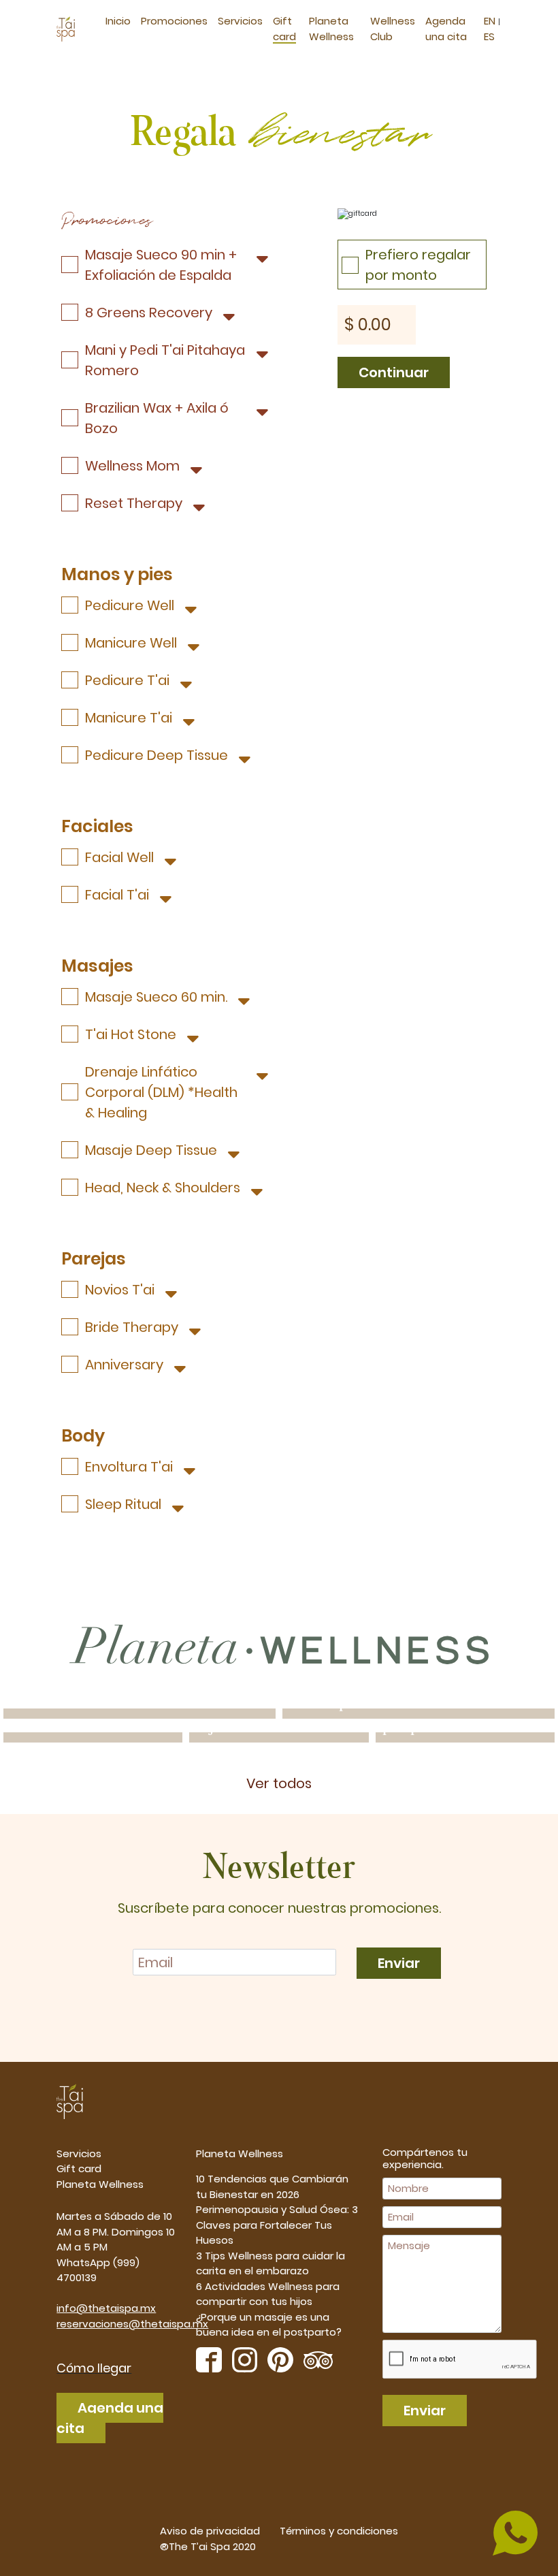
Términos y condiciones (339, 2531)
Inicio (118, 21)
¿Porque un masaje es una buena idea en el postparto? (269, 2325)
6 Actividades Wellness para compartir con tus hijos (268, 2294)
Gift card (79, 2168)
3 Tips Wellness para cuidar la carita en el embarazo (270, 2263)
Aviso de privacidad (210, 2531)
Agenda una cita (110, 2418)
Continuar (390, 371)
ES (489, 36)
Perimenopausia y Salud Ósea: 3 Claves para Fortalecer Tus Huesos (277, 2225)
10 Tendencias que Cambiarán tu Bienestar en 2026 (272, 2187)
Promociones (174, 21)
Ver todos (279, 1783)
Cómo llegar (94, 2368)
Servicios (240, 21)
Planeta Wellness (100, 2184)
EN (491, 21)
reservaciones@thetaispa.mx (132, 2324)
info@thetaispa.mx (106, 2308)
